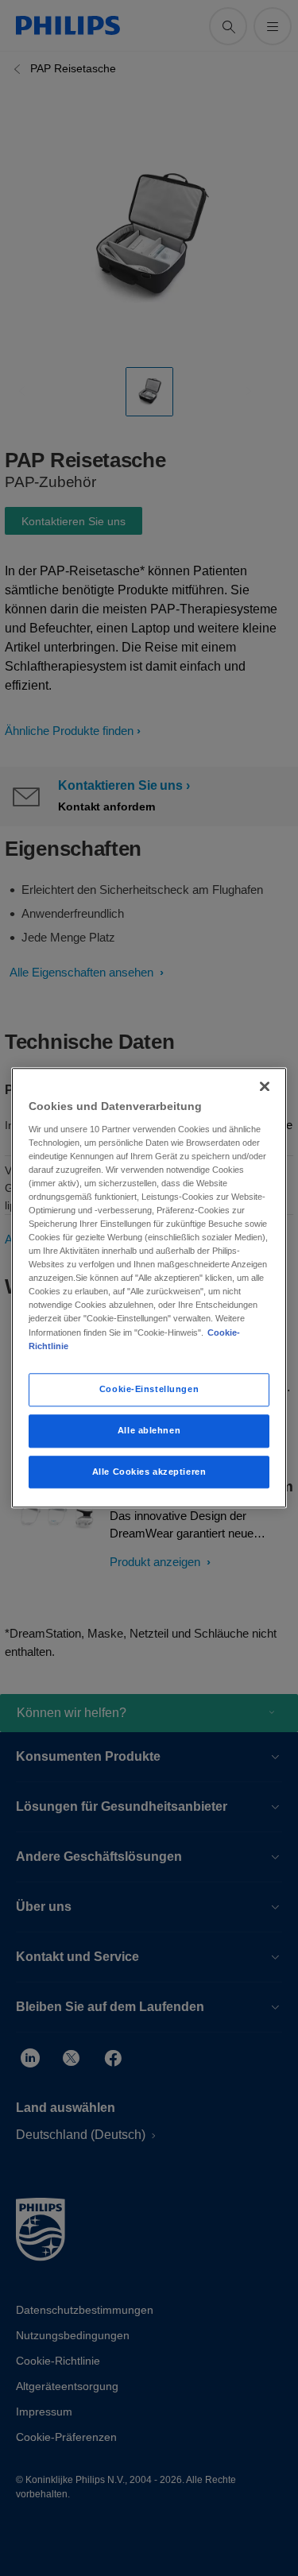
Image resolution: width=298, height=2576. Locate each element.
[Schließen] (265, 1086)
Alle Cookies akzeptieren (149, 1472)
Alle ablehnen (149, 1430)
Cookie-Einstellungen (149, 1389)
